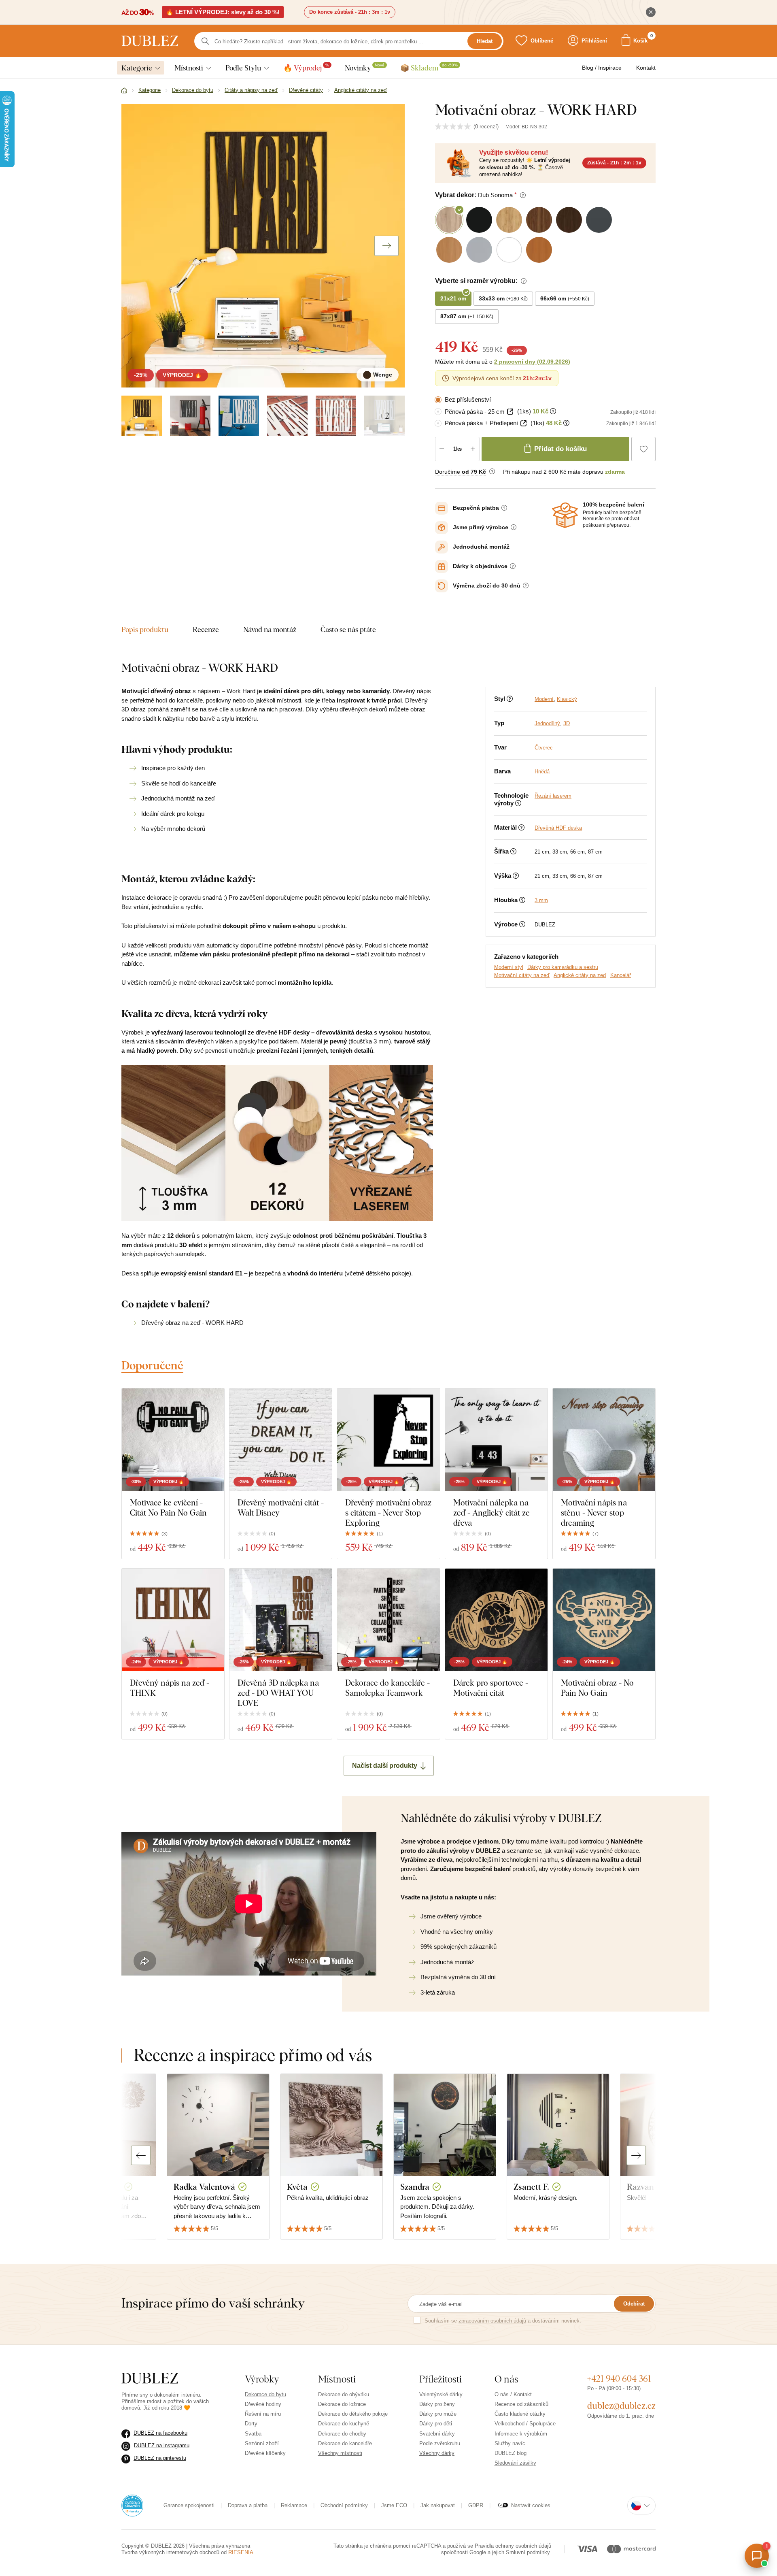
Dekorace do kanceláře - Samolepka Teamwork (387, 1688)
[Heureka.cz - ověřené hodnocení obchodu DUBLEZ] (132, 2505)
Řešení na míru (263, 2414)
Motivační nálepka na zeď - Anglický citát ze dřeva (491, 1513)
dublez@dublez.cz (621, 2406)
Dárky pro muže (438, 2414)
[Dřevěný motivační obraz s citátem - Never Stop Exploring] (388, 1440)
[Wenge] (142, 416)
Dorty (251, 2424)
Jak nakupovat (438, 2505)
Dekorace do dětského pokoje (353, 2414)
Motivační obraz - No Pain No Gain (597, 1688)
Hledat (485, 41)
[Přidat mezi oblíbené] (643, 449)
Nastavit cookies (531, 2505)
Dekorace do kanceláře (345, 2443)
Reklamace (294, 2505)
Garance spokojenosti (189, 2505)
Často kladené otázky (520, 2414)
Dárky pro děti (436, 2424)
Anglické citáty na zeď (580, 975)
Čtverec (544, 748)
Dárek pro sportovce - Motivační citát (491, 1688)
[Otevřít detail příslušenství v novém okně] (510, 412)
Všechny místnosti (340, 2453)
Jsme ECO (394, 2505)
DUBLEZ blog (511, 2453)
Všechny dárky (437, 2453)
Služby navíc (510, 2443)
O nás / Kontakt (513, 2394)
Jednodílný (547, 723)
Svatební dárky (437, 2434)
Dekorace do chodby (342, 2434)
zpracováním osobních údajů (492, 2321)
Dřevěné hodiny (263, 2404)
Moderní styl (509, 967)
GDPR (476, 2505)
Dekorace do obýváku (344, 2394)
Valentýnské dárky (441, 2394)
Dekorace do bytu (265, 2394)
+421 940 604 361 (619, 2378)
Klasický (567, 699)
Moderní (544, 699)
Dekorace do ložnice (342, 2404)
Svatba (253, 2434)
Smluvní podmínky (528, 2552)
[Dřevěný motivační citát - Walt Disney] (281, 1440)
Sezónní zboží (262, 2443)
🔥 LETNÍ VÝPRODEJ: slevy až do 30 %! (223, 12)
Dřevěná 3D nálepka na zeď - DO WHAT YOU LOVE (278, 1693)
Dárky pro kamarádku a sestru (563, 967)
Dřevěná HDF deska (558, 828)
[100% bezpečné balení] (565, 515)
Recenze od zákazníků (521, 2404)
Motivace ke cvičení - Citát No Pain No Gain (168, 1507)
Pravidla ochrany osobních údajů (513, 2546)
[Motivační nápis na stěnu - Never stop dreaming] (604, 1440)
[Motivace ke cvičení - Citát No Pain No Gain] (173, 1440)
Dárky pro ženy (437, 2404)
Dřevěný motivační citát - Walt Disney (281, 1507)
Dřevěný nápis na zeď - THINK (170, 1688)
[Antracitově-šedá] (190, 416)
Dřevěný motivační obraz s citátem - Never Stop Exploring (388, 1513)
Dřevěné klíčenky (265, 2453)
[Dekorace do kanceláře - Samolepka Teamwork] (388, 1620)
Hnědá (542, 772)
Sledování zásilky (515, 2463)
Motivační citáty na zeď (522, 975)
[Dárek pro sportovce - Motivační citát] (496, 1620)
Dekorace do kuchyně (344, 2424)
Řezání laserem (553, 796)
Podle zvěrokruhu (440, 2443)
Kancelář (621, 975)
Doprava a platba (248, 2505)
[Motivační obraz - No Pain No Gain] (604, 1620)
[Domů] (124, 91)
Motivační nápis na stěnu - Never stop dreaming (594, 1513)
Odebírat (634, 2304)
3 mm (541, 900)
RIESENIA (241, 2552)
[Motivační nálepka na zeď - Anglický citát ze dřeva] (496, 1440)
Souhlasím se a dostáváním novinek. (503, 2321)
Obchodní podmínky (344, 2505)
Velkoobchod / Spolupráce (525, 2424)
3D (567, 723)
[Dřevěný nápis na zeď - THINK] (173, 1620)
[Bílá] (239, 416)
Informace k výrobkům (521, 2434)
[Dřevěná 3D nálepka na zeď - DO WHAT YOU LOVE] (281, 1620)
